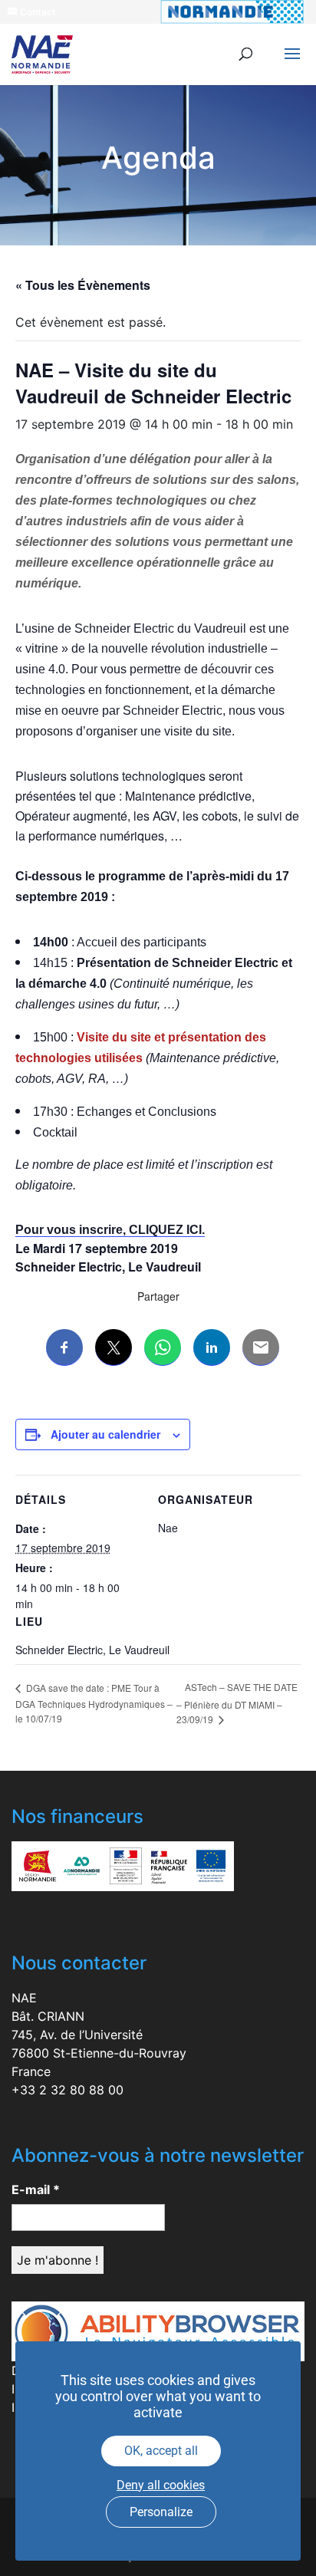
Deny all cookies (161, 2485)
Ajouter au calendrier (105, 1434)
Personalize (161, 2512)
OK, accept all (161, 2451)
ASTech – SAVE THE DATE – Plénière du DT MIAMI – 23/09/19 (237, 1703)
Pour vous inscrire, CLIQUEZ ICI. (110, 1230)
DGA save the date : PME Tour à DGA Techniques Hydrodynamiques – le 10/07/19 (94, 1703)
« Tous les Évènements (83, 285)
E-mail (36, 2189)
